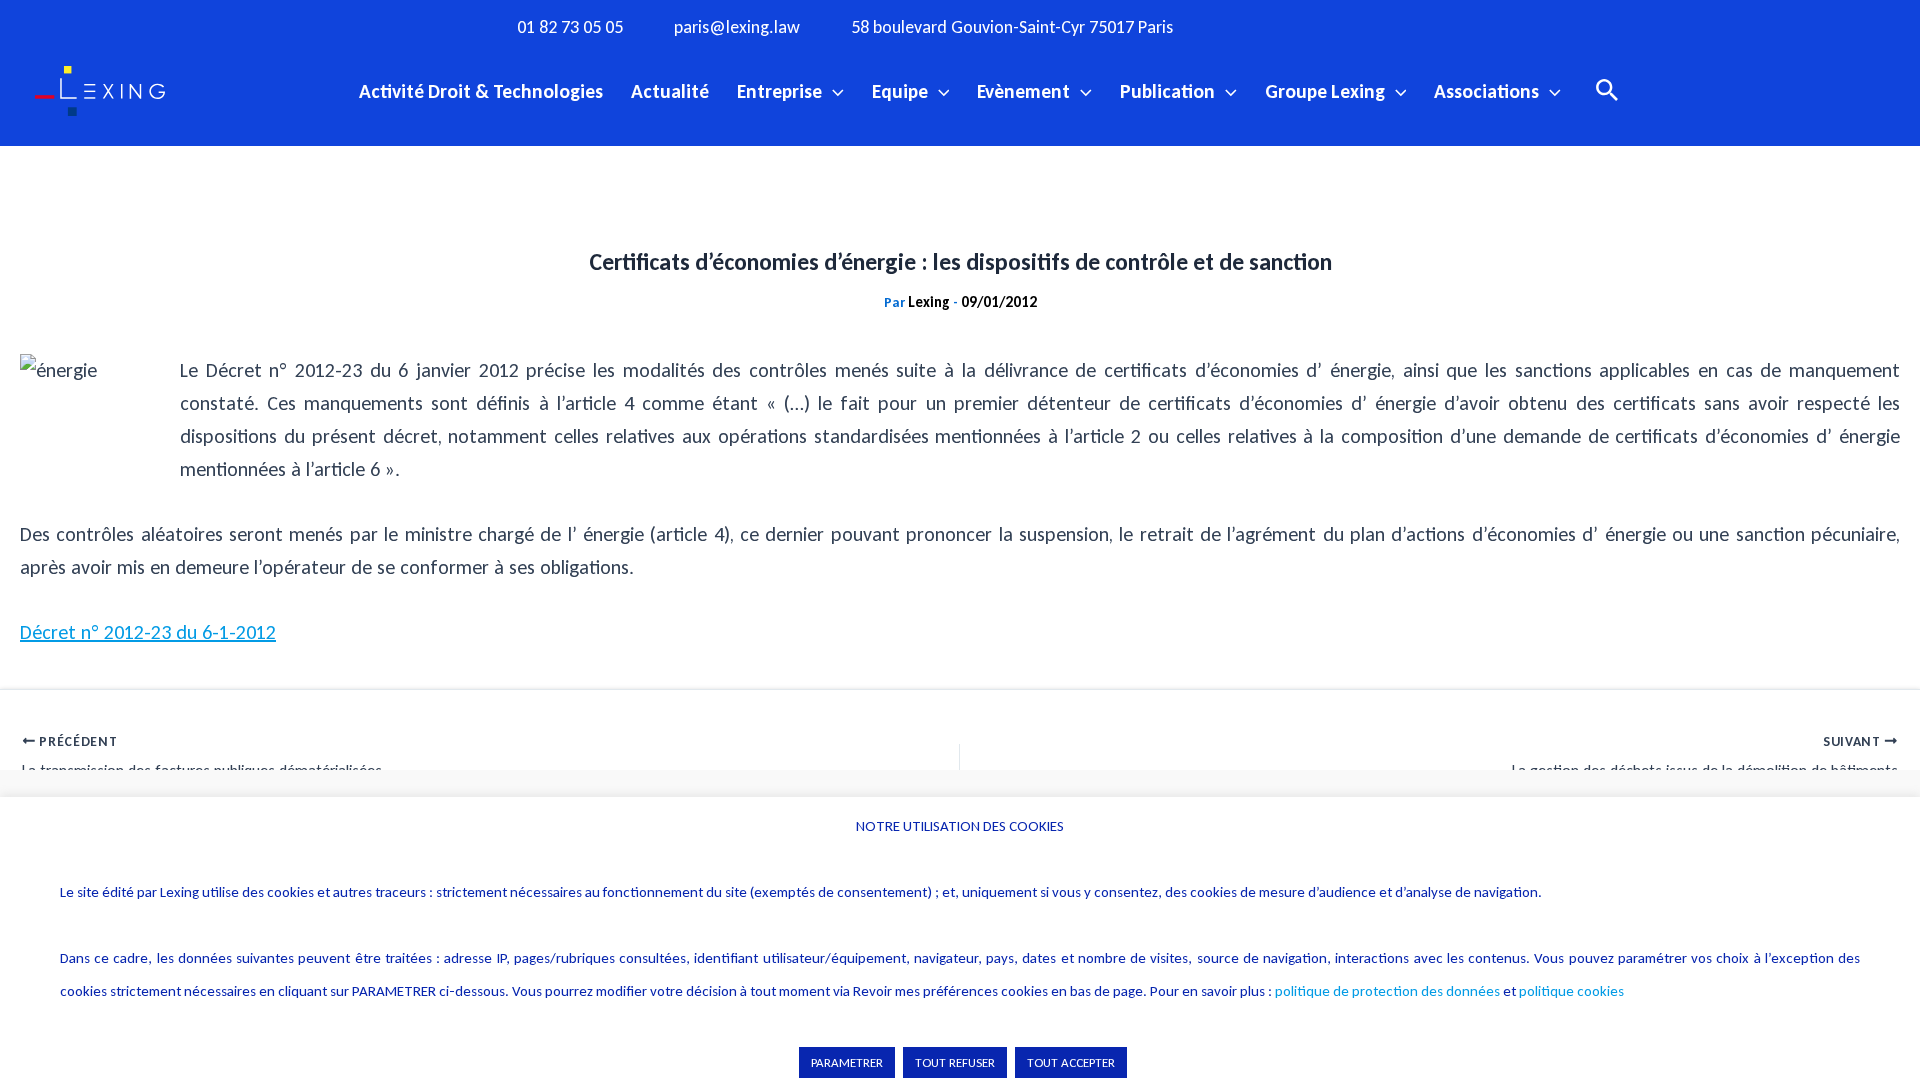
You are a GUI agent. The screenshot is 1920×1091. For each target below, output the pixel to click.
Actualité (670, 91)
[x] (1337, 26)
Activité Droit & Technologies (481, 91)
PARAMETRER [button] (847, 1062)
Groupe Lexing (1325, 91)
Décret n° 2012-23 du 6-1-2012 (148, 632)
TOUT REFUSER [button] (955, 1062)
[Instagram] (1296, 26)
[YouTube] (1378, 26)
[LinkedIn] (1419, 26)
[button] (833, 91)
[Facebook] (1255, 26)
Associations (1486, 91)
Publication (1167, 91)
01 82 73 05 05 (570, 27)
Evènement (1023, 91)
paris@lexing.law (737, 27)
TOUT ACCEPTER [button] (1071, 1062)
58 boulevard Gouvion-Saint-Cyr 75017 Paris (1012, 27)
